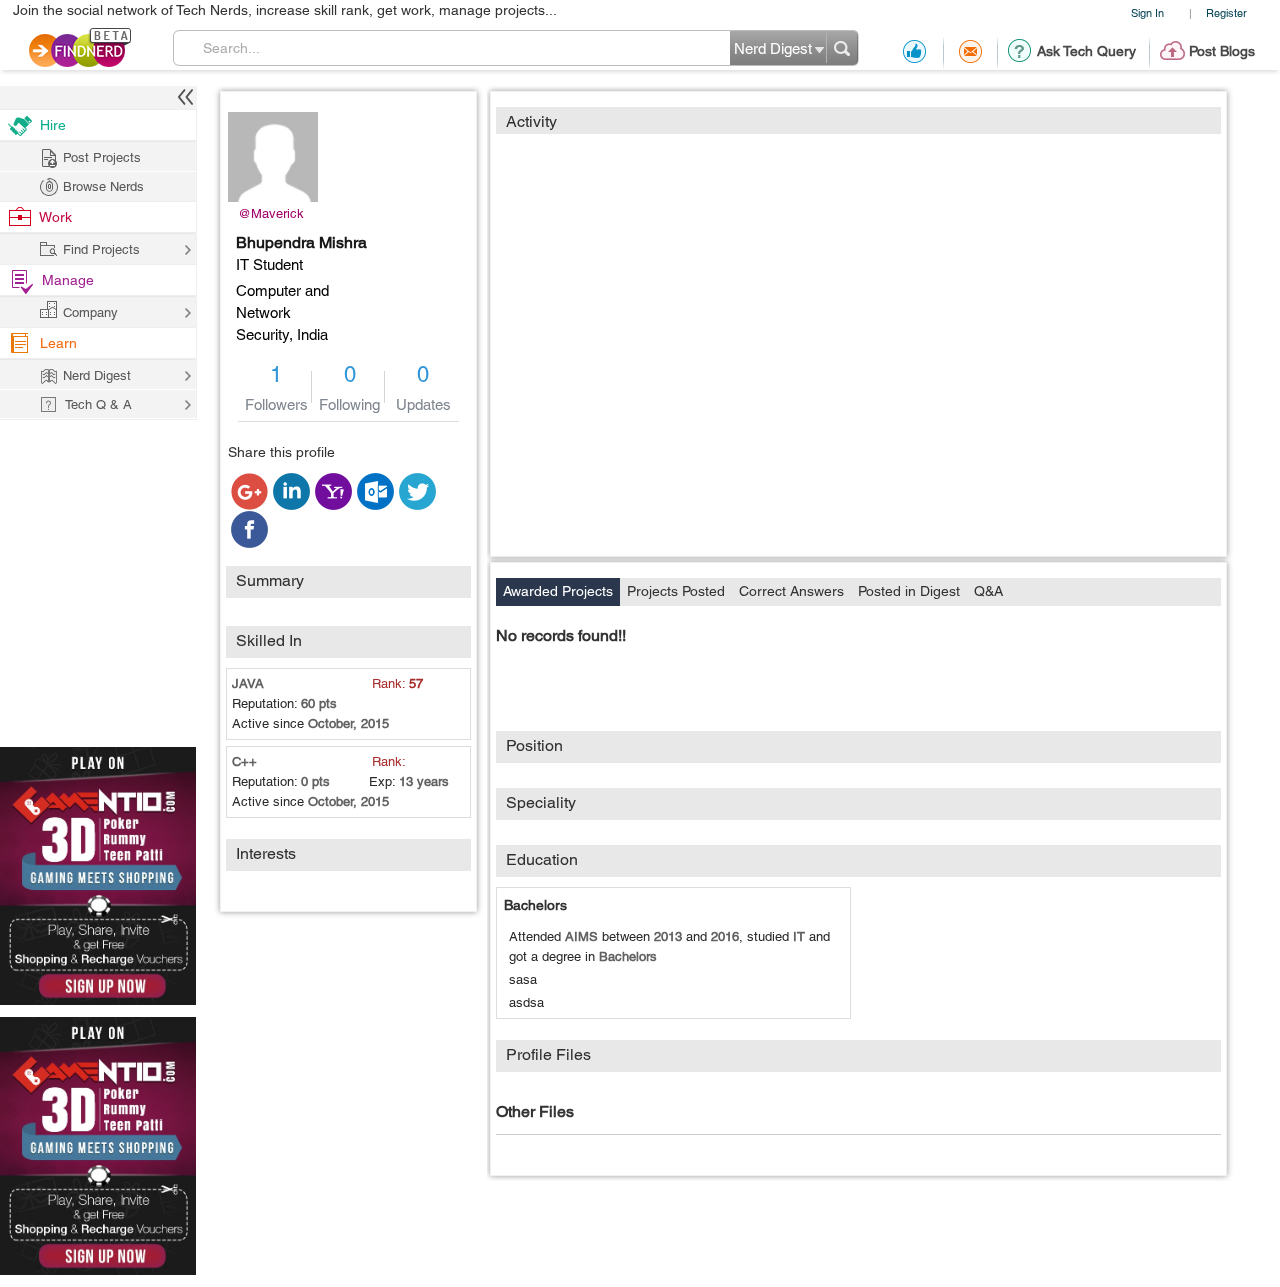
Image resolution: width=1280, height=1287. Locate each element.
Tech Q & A (98, 404)
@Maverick (271, 213)
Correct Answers (791, 591)
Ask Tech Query (1086, 51)
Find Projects (101, 249)
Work (55, 217)
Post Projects (102, 157)
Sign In (1147, 12)
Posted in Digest (909, 591)
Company (90, 312)
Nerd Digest (97, 375)
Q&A (988, 591)
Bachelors (535, 905)
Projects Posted (676, 591)
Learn (58, 343)
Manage (68, 280)
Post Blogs (1222, 51)
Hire (53, 125)
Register (1226, 12)
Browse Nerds (103, 186)
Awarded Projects (558, 591)
